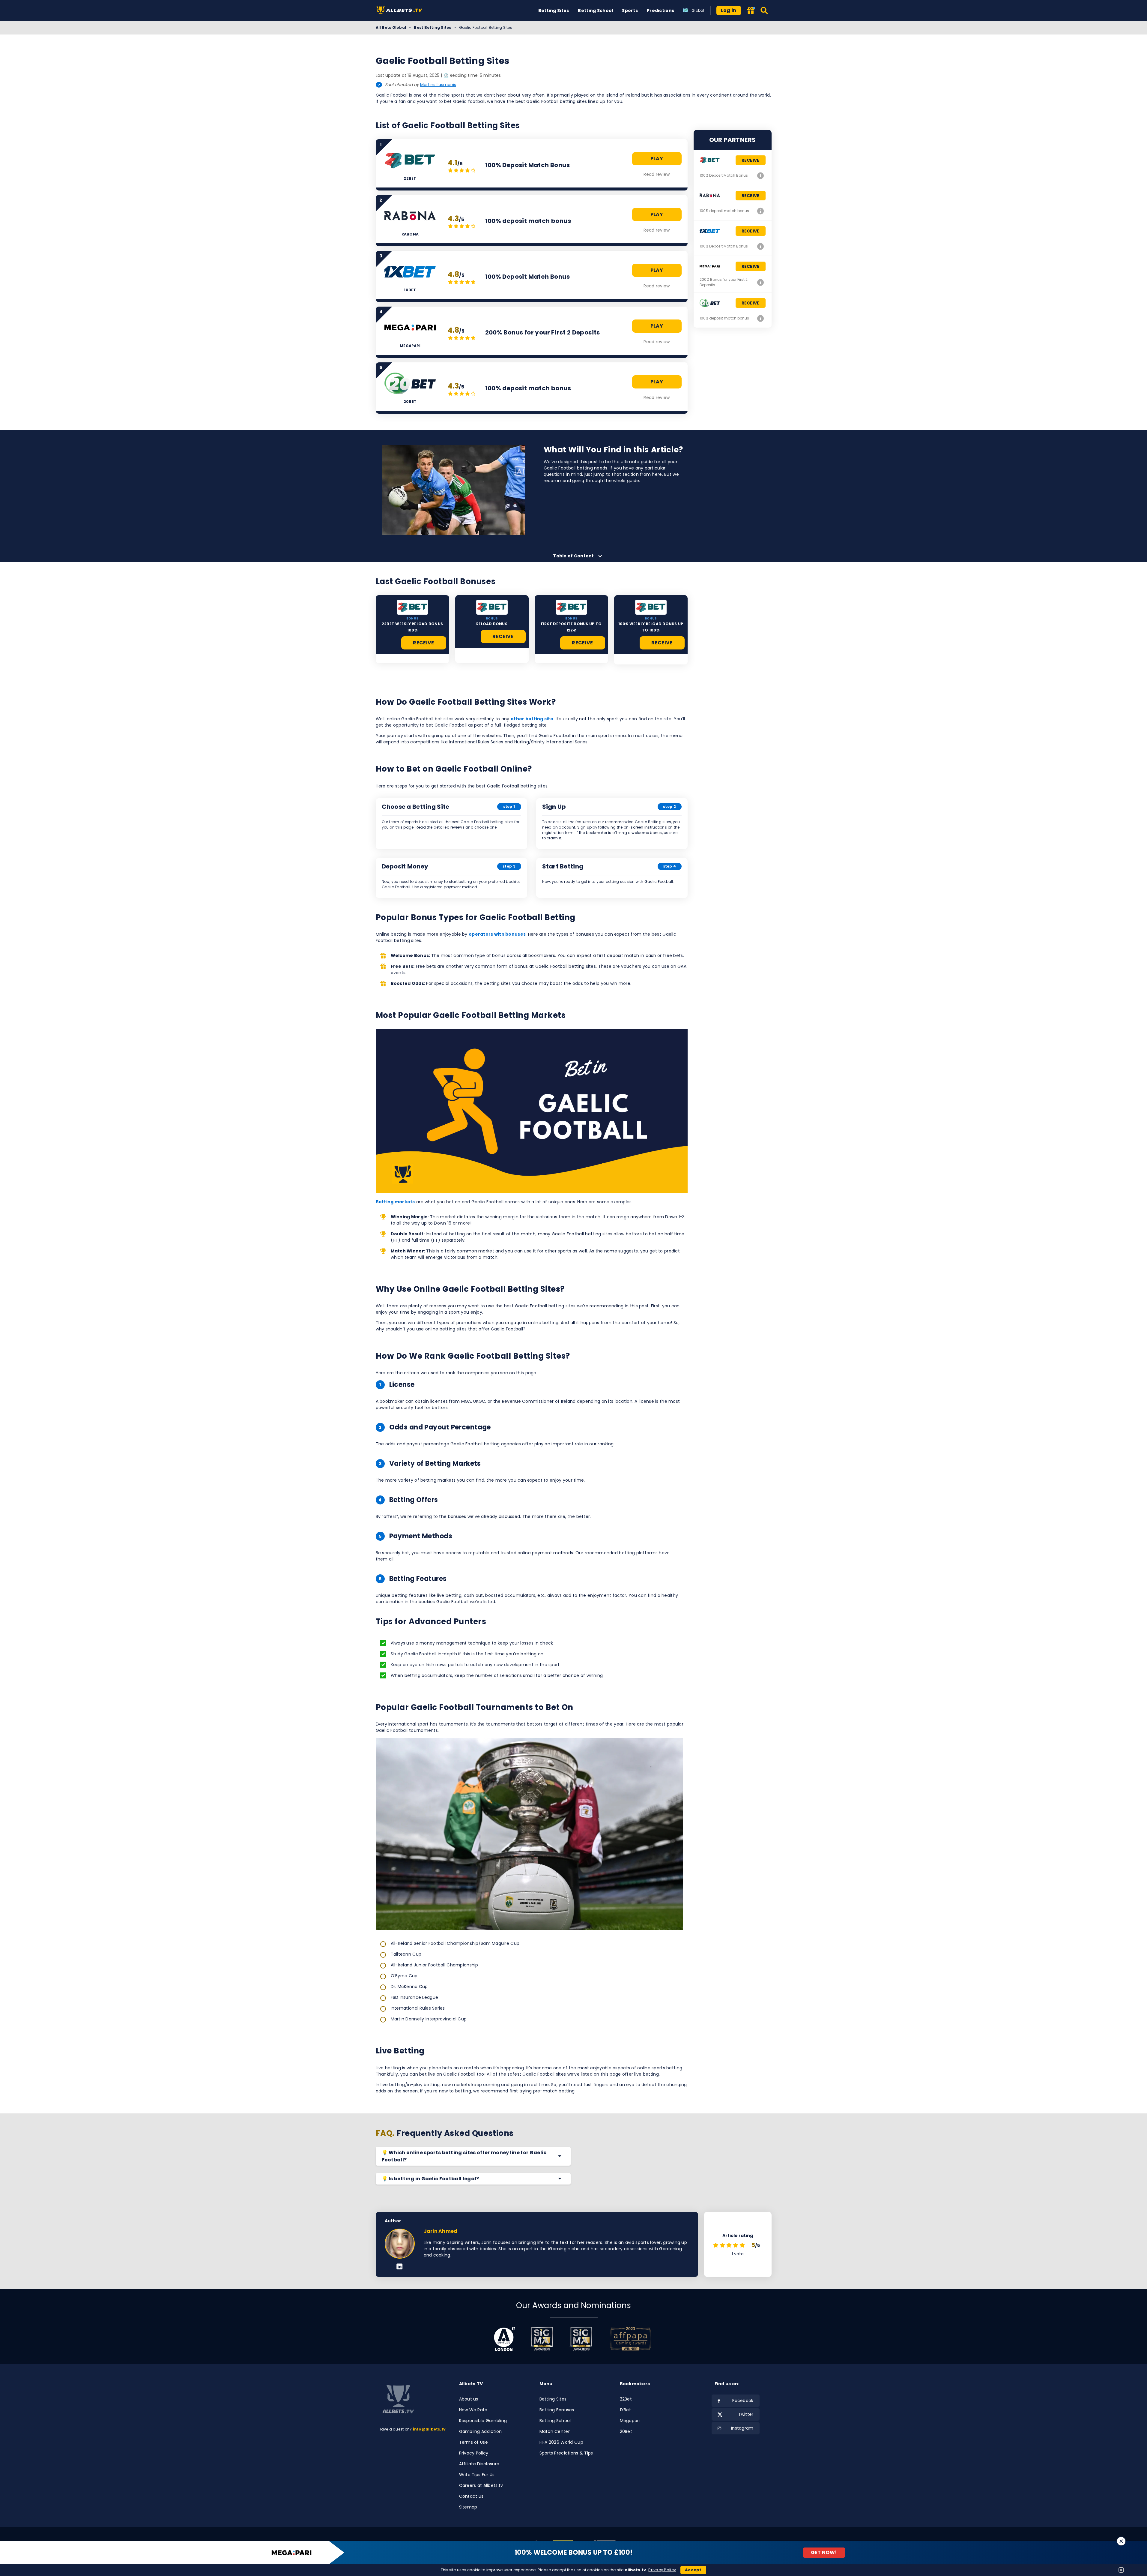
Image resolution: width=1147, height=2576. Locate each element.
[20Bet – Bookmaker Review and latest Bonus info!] (761, 318)
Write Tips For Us (477, 2475)
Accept (693, 2570)
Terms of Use (473, 2442)
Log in (729, 10)
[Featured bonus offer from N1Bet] (751, 11)
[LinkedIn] (400, 2267)
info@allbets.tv (429, 2429)
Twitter (746, 2414)
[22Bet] (412, 607)
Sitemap (468, 2507)
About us (469, 2399)
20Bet (626, 2431)
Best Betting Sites (432, 27)
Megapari (630, 2421)
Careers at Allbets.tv (481, 2485)
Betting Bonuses (557, 2410)
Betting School (595, 10)
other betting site (532, 719)
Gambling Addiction (481, 2431)
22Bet (626, 2399)
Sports (630, 10)
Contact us (471, 2496)
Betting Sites (554, 10)
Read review (657, 174)
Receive (423, 643)
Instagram (742, 2428)
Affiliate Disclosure (479, 2464)
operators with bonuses (497, 934)
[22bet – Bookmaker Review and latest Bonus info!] (761, 175)
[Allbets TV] (400, 11)
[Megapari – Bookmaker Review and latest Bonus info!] (761, 282)
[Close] (1121, 2541)
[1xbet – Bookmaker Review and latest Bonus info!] (761, 246)
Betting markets (395, 1202)
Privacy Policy (474, 2453)
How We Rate (473, 2410)
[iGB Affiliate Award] (505, 2339)
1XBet (625, 2410)
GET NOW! (824, 2552)
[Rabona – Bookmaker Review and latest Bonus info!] (761, 211)
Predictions (660, 10)
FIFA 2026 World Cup (561, 2442)
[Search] (765, 10)
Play (657, 159)
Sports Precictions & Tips (566, 2453)
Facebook (743, 2401)
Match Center (555, 2431)
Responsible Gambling (483, 2421)
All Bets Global (391, 27)
